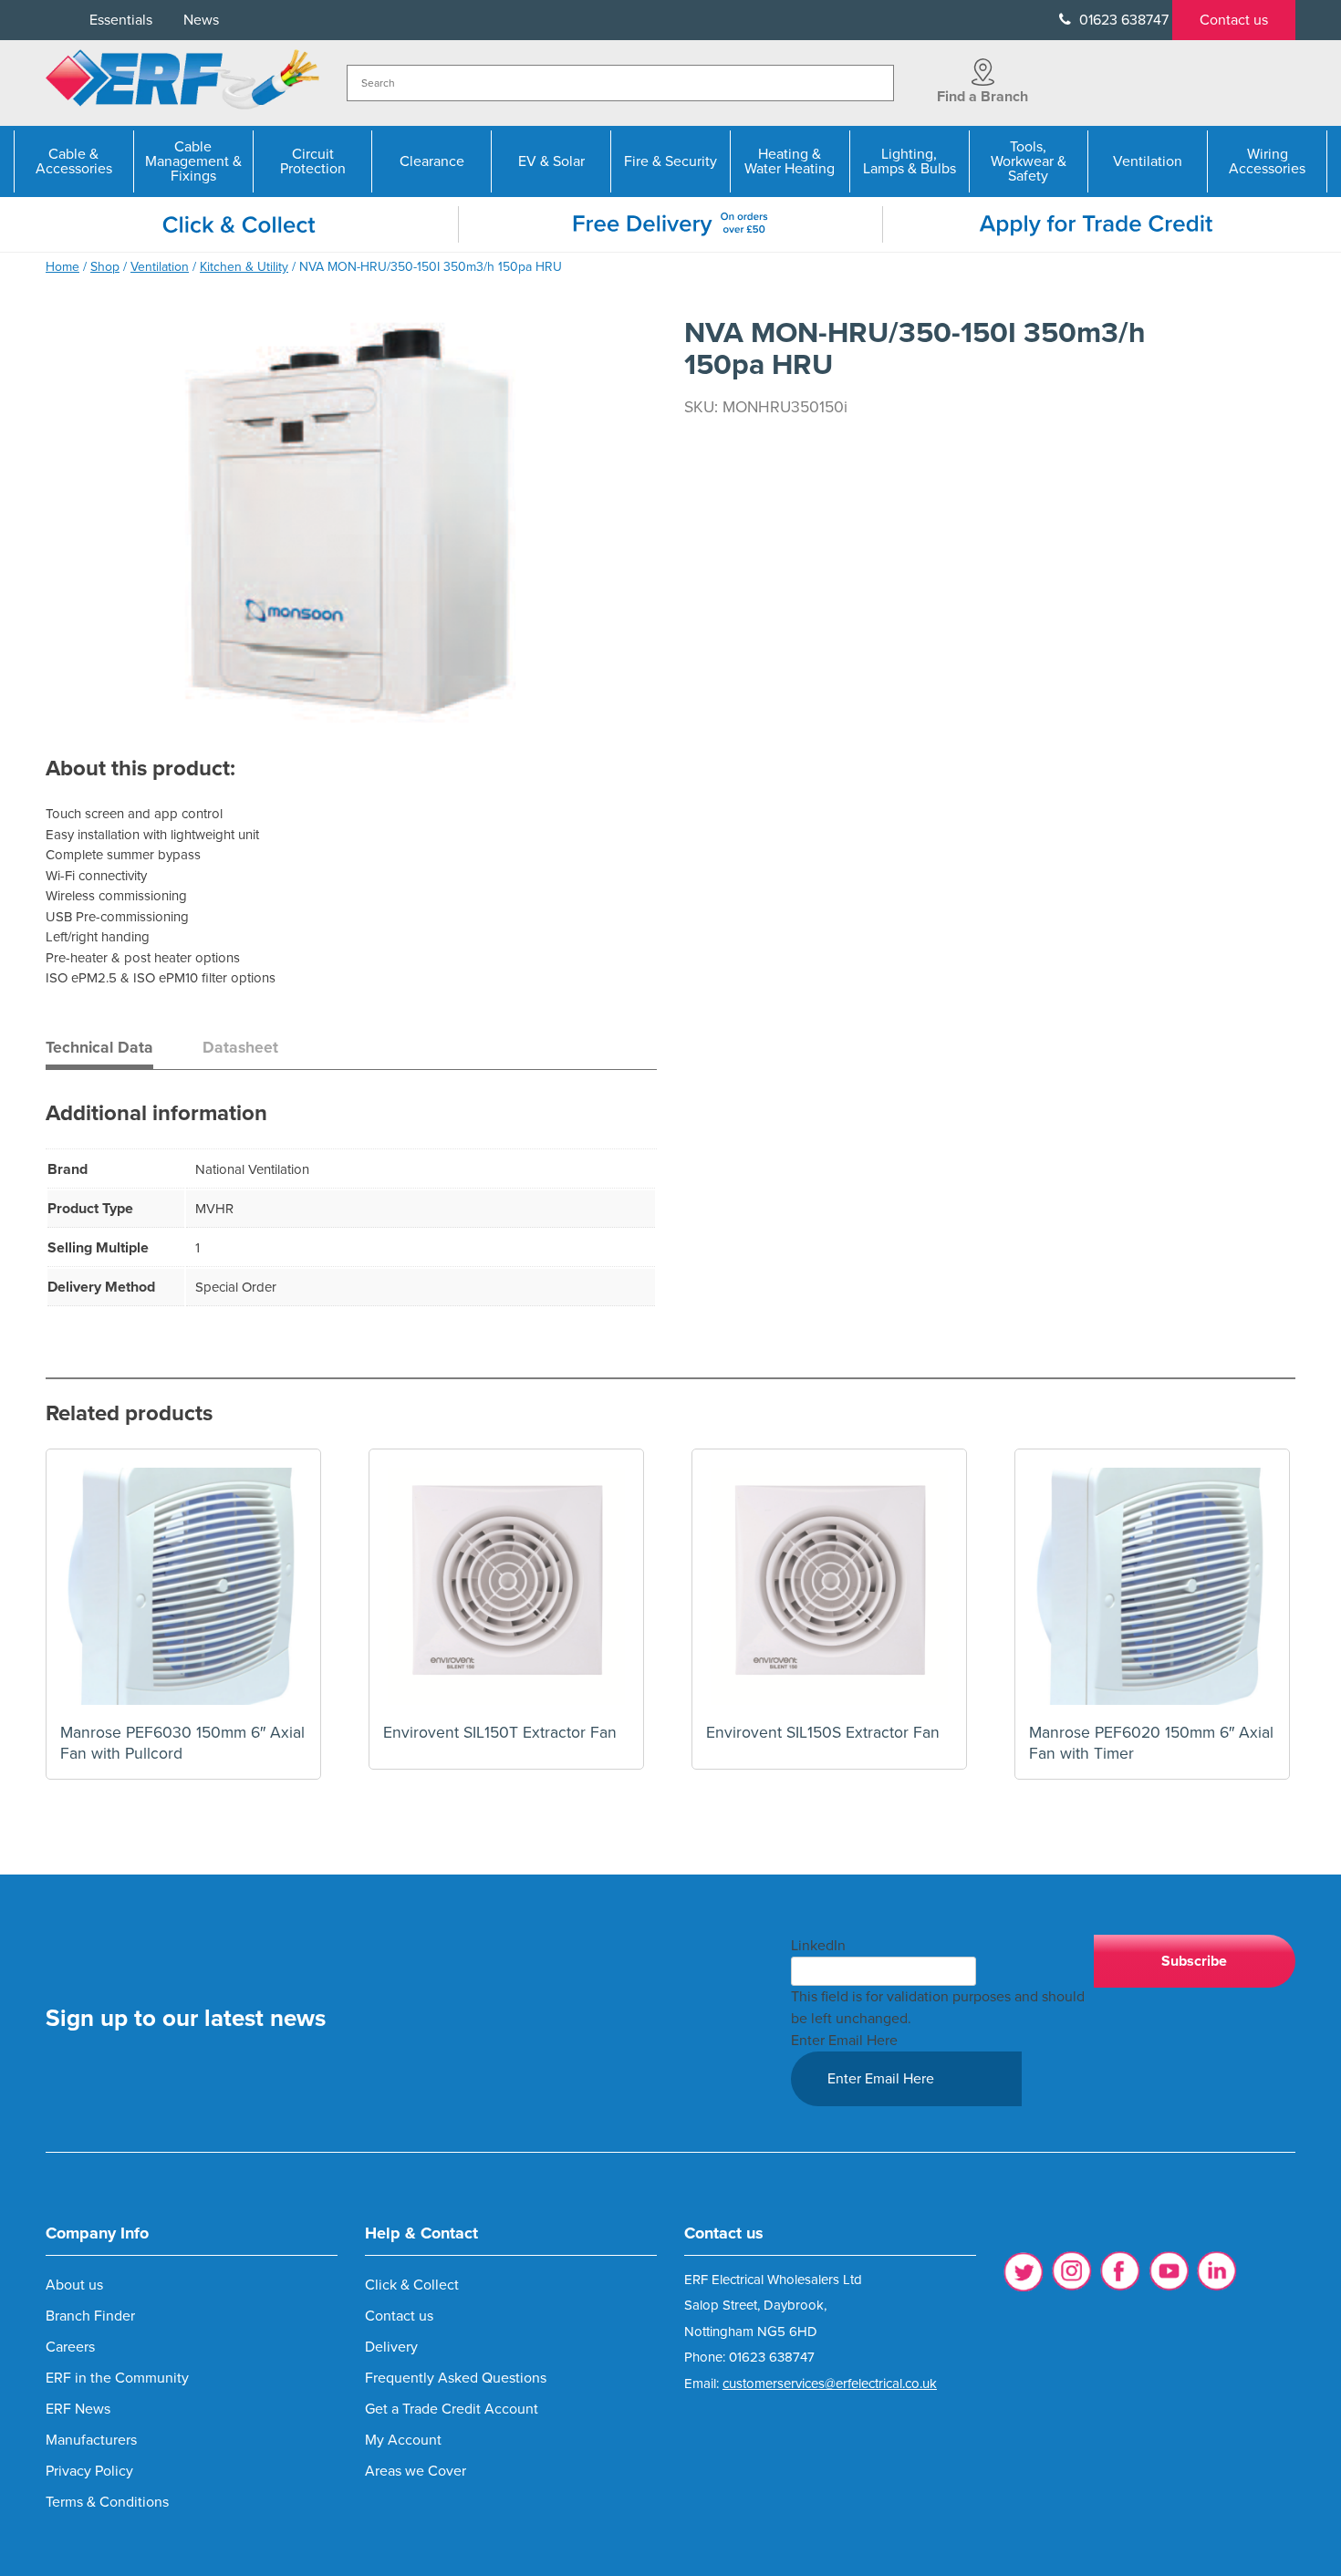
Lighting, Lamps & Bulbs (910, 161)
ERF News (78, 2409)
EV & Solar (551, 161)
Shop (105, 267)
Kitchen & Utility (244, 267)
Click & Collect (412, 2285)
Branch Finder (90, 2316)
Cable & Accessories (74, 161)
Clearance (432, 161)
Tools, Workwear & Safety (1029, 161)
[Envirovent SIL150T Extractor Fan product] (506, 1586)
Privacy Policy (89, 2471)
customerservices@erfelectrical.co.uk (830, 2384)
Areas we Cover (416, 2471)
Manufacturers (91, 2440)
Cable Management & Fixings (193, 161)
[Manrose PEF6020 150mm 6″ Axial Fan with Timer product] (1152, 1586)
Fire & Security (670, 161)
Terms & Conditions (107, 2502)
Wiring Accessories (1267, 161)
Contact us (1234, 20)
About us (74, 2285)
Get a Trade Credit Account (452, 2409)
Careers (70, 2347)
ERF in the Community (117, 2378)
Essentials (121, 20)
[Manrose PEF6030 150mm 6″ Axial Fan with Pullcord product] (183, 1586)
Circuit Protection (313, 161)
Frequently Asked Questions (456, 2378)
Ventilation (1148, 161)
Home (62, 267)
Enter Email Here (844, 2041)
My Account (403, 2440)
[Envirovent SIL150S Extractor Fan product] (829, 1586)
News (201, 20)
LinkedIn (818, 1946)
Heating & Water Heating (790, 161)
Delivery (391, 2347)
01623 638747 (1122, 20)
